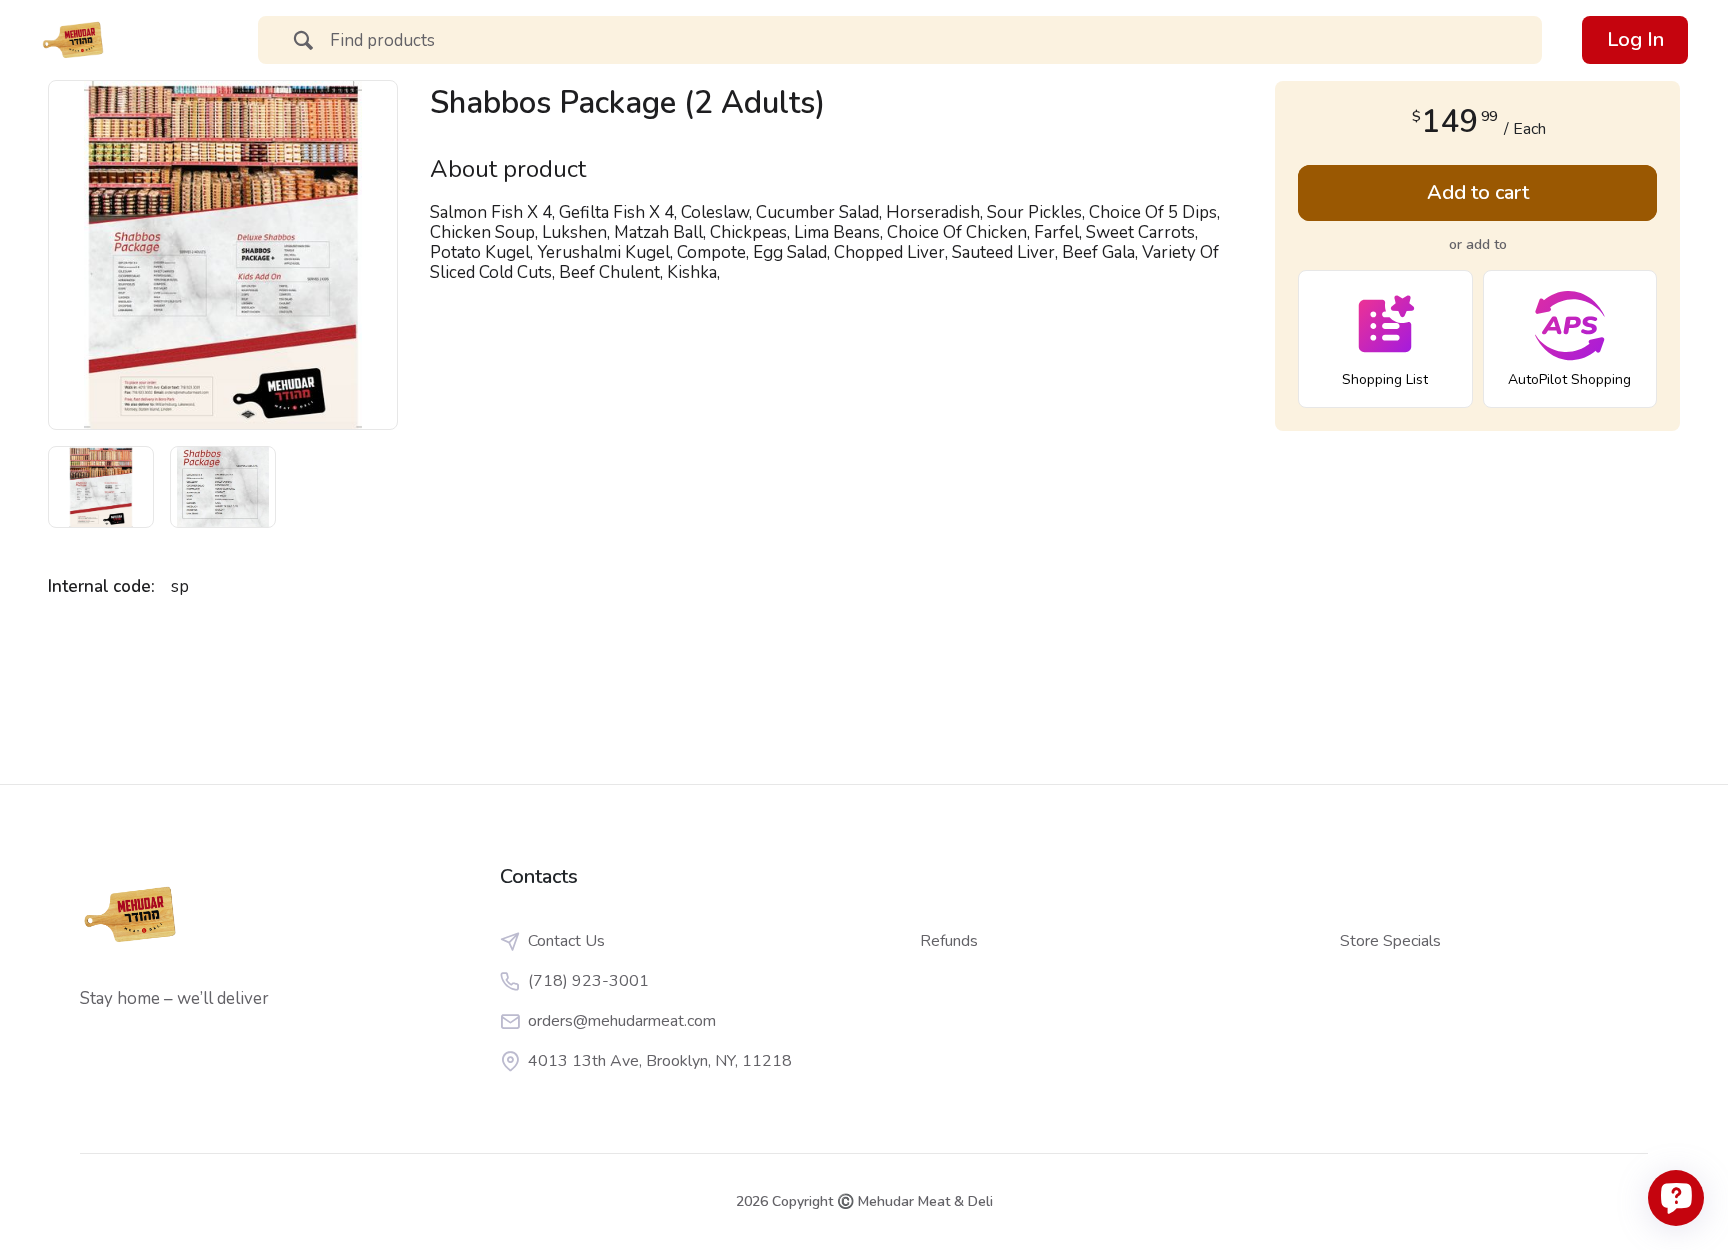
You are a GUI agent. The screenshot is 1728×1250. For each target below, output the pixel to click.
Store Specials (1390, 941)
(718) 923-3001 (588, 981)
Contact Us (566, 941)
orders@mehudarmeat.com (622, 1021)
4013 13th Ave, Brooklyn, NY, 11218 (660, 1061)
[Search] (303, 43)
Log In (1635, 39)
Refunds (949, 941)
